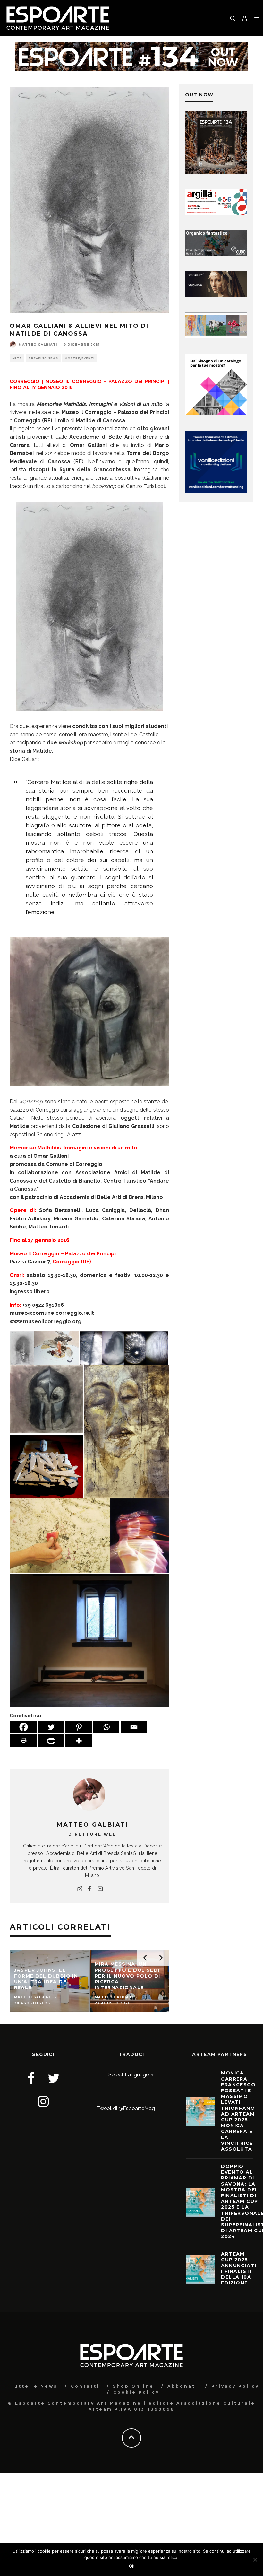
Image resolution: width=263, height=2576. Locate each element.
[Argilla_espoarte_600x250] (216, 213)
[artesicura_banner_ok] (216, 295)
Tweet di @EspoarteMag (126, 2108)
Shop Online (133, 2386)
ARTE (17, 358)
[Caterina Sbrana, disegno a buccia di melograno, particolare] (60, 1536)
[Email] (134, 1727)
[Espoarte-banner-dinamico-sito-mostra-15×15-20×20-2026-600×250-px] (216, 336)
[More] (79, 1741)
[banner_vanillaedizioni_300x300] (216, 414)
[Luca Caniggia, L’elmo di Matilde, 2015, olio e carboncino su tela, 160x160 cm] (89, 1012)
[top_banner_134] (131, 46)
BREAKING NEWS (43, 358)
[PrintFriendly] (51, 1741)
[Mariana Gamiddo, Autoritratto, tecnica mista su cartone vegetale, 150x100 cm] (126, 1431)
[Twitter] (51, 1727)
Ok (132, 2566)
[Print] (23, 1741)
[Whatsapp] (106, 1727)
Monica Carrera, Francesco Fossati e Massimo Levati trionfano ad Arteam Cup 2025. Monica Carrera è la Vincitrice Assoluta (238, 2111)
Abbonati (183, 2386)
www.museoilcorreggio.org (46, 1321)
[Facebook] (23, 1727)
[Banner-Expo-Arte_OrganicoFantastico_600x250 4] (216, 254)
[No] (255, 2560)
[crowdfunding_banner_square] (216, 491)
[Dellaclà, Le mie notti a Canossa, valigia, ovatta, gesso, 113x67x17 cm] (47, 1466)
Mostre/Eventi (80, 358)
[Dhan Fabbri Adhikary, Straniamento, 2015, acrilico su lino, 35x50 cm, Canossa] (57, 1348)
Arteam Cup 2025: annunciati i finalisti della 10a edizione (239, 2269)
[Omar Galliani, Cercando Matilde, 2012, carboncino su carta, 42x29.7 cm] (89, 606)
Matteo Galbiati (38, 345)
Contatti (85, 2386)
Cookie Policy (136, 2392)
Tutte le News (34, 2386)
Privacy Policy (235, 2386)
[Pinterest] (79, 1727)
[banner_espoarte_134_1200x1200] (216, 172)
